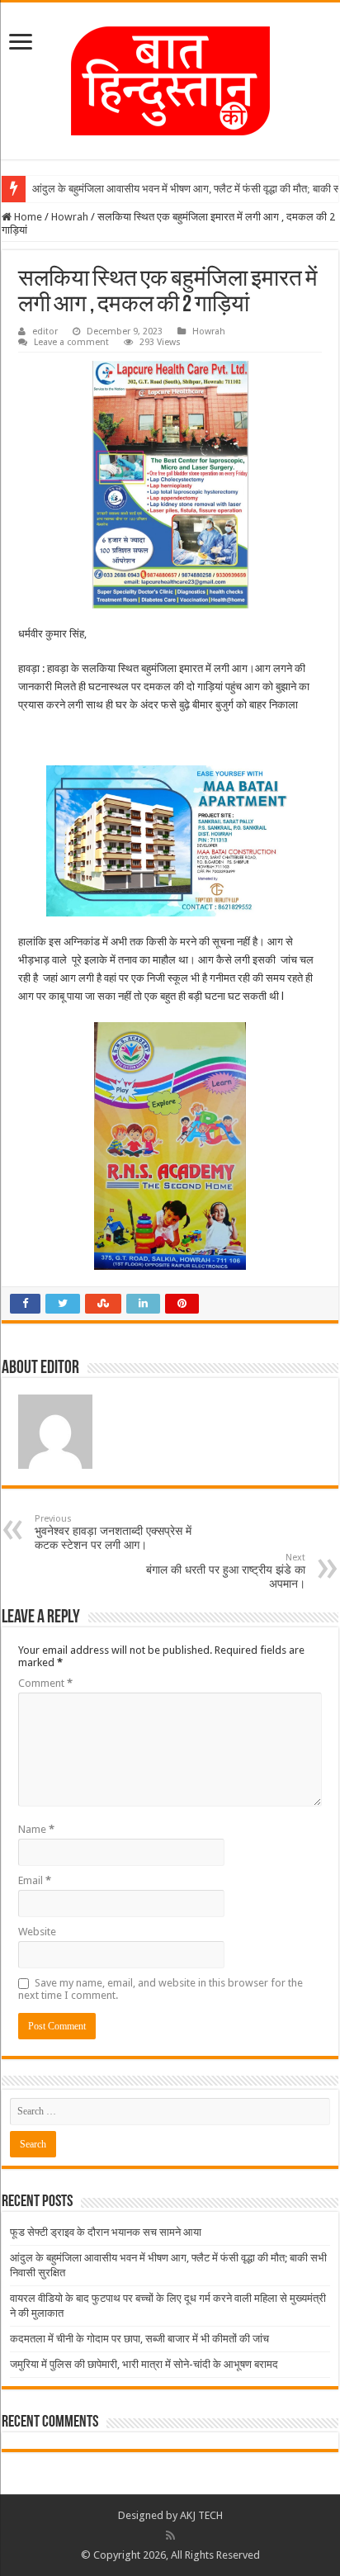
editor (45, 331)
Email (35, 1880)
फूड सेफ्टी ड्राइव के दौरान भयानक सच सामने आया (106, 2232)
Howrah (70, 217)
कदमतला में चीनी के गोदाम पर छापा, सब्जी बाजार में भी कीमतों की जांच (139, 2339)
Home (27, 217)
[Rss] (170, 2536)
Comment (45, 1683)
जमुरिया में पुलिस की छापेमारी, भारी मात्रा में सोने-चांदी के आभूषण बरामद (144, 2364)
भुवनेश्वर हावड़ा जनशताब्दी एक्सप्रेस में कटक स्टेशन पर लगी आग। (113, 1532)
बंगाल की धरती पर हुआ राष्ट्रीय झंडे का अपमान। (226, 1571)
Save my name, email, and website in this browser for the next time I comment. (161, 1989)
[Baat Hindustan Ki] (170, 78)
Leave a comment (71, 342)
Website (37, 1932)
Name (36, 1829)
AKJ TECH (201, 2515)
